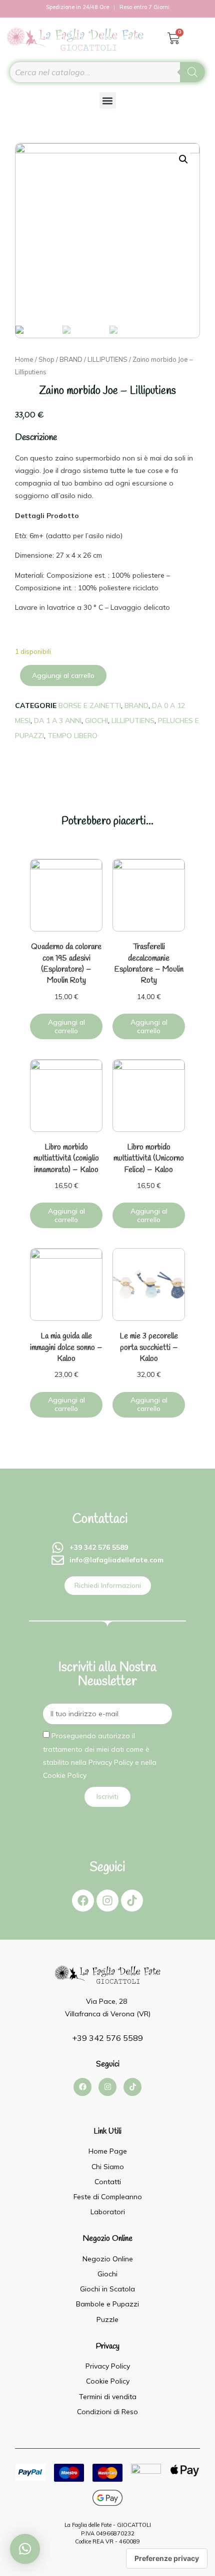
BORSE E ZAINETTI (90, 706)
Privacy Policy (111, 1762)
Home (24, 359)
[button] (108, 100)
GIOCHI (96, 721)
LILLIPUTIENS (107, 359)
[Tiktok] (132, 1901)
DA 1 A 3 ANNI (58, 721)
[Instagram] (107, 1901)
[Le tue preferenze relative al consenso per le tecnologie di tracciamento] (167, 2558)
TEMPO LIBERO (72, 736)
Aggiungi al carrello (63, 675)
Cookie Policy (65, 1775)
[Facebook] (83, 1901)
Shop (46, 359)
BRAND (71, 359)
